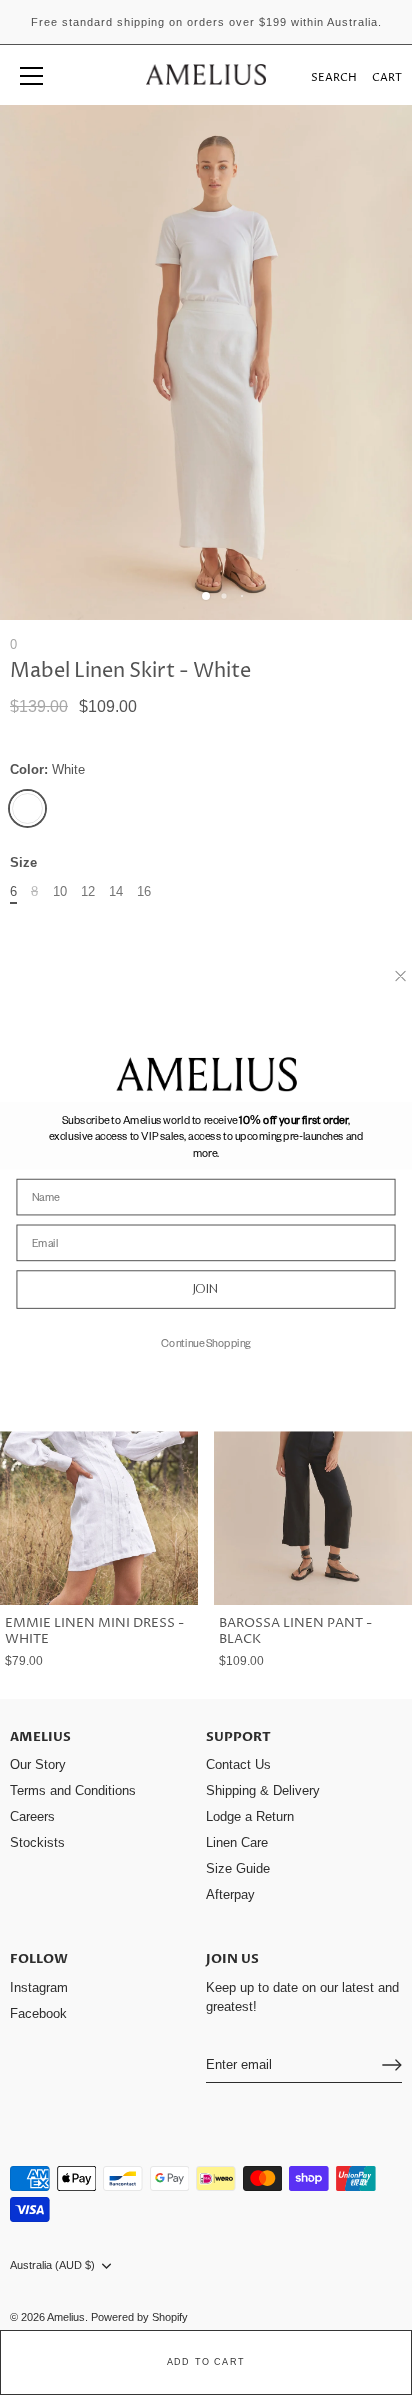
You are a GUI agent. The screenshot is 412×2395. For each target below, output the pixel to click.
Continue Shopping (206, 1342)
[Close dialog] (400, 975)
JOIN (206, 1289)
